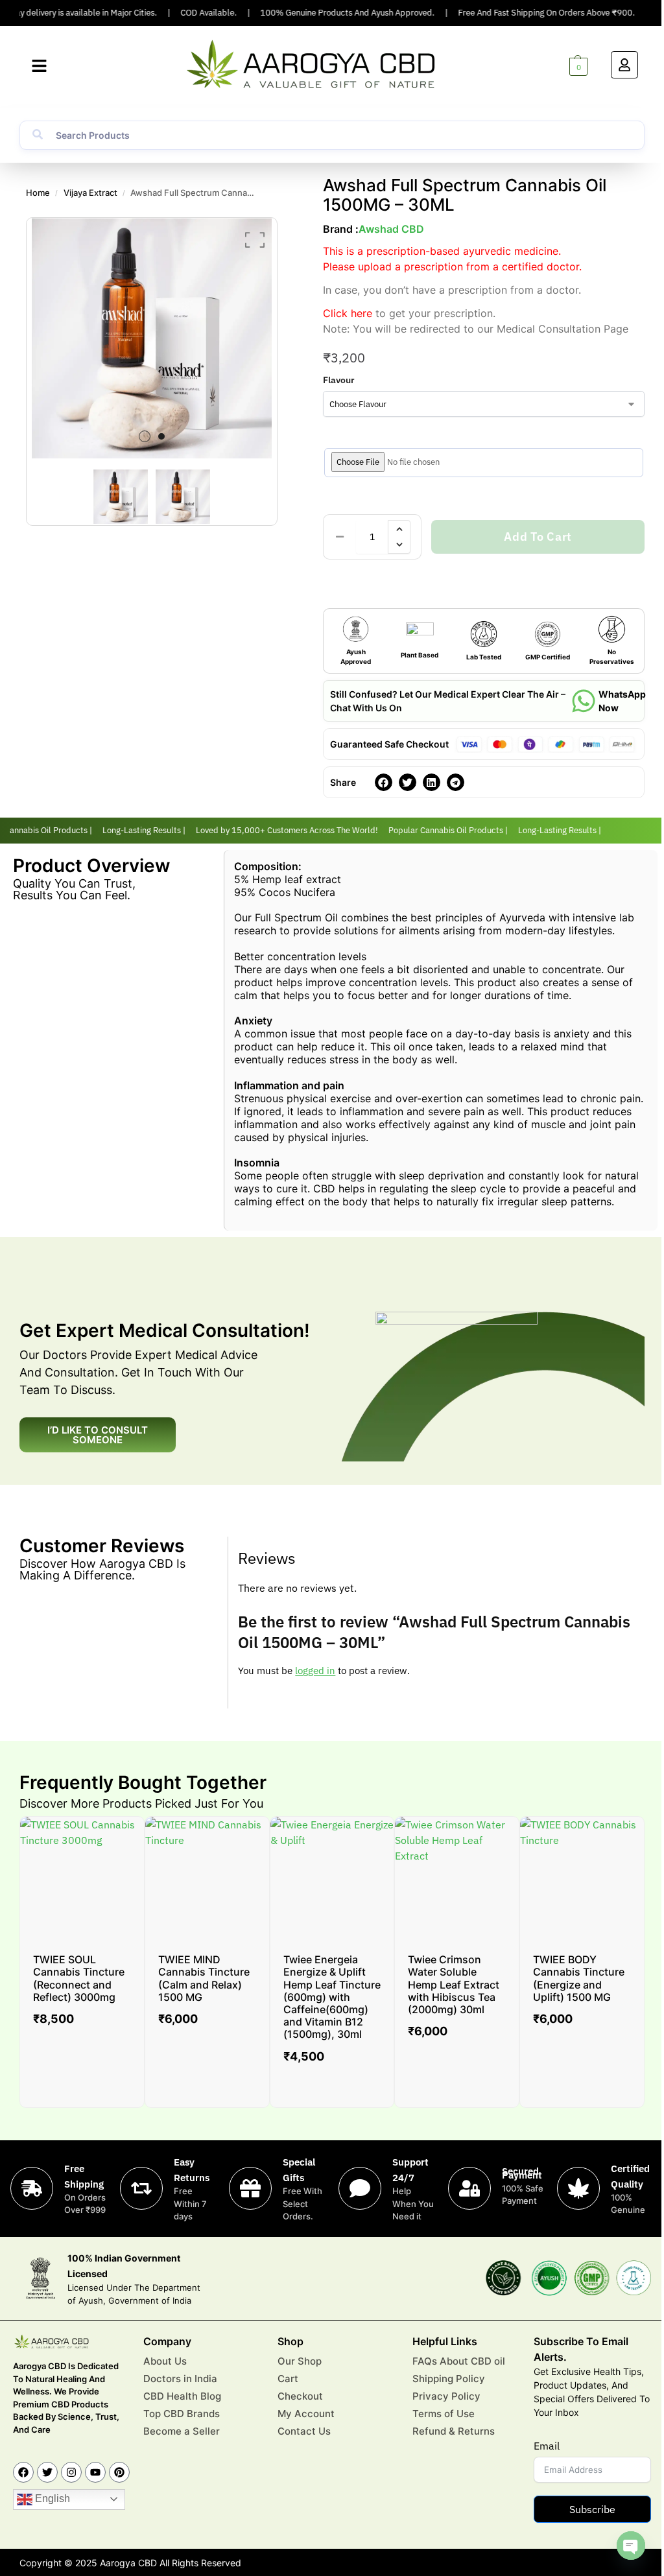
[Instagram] (71, 2472)
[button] (39, 66)
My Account (306, 2414)
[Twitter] (47, 2472)
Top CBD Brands (182, 2414)
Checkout (300, 2396)
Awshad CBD (391, 229)
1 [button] (145, 436)
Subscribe (592, 2509)
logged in (315, 1671)
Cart (288, 2379)
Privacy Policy (446, 2396)
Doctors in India (180, 2379)
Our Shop (300, 2361)
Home (38, 193)
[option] (152, 338)
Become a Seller (182, 2431)
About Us (165, 2361)
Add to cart (538, 537)
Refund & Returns (454, 2431)
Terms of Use (444, 2414)
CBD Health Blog (182, 2396)
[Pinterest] (119, 2472)
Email (547, 2446)
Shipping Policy (449, 2379)
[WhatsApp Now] (584, 701)
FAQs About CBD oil (459, 2361)
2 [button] (161, 436)
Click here (348, 313)
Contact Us (304, 2431)
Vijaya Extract (90, 193)
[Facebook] (23, 2472)
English (51, 2499)
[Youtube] (95, 2472)
